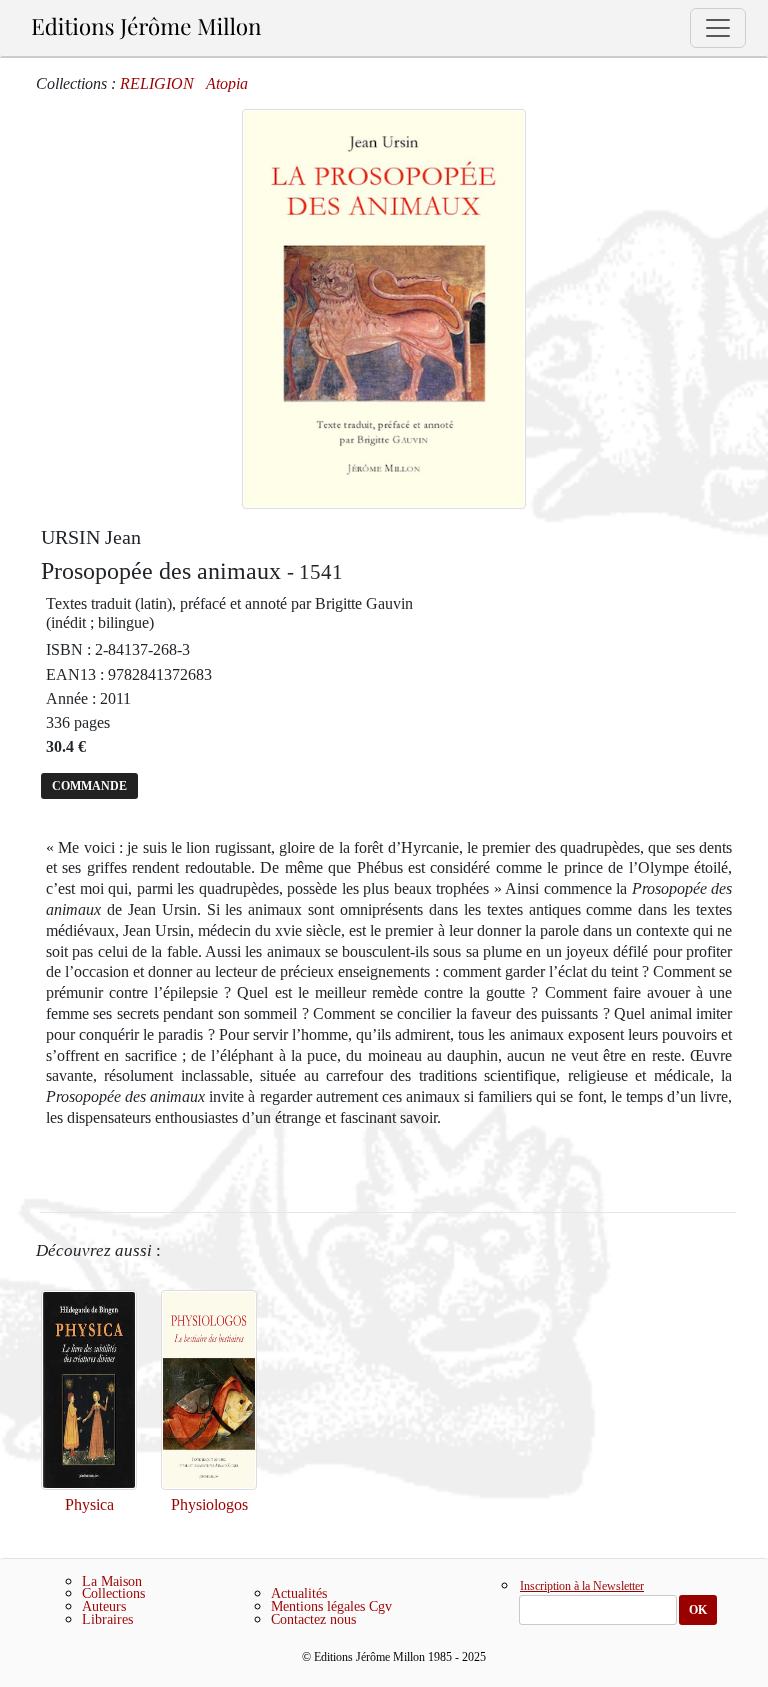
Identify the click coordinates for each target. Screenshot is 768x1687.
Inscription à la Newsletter (582, 1587)
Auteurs (104, 1606)
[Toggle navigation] (718, 28)
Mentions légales (318, 1606)
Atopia (227, 83)
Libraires (107, 1619)
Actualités (299, 1593)
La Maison (112, 1581)
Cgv (380, 1606)
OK (698, 1610)
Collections (113, 1593)
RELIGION (157, 83)
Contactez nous (313, 1619)
